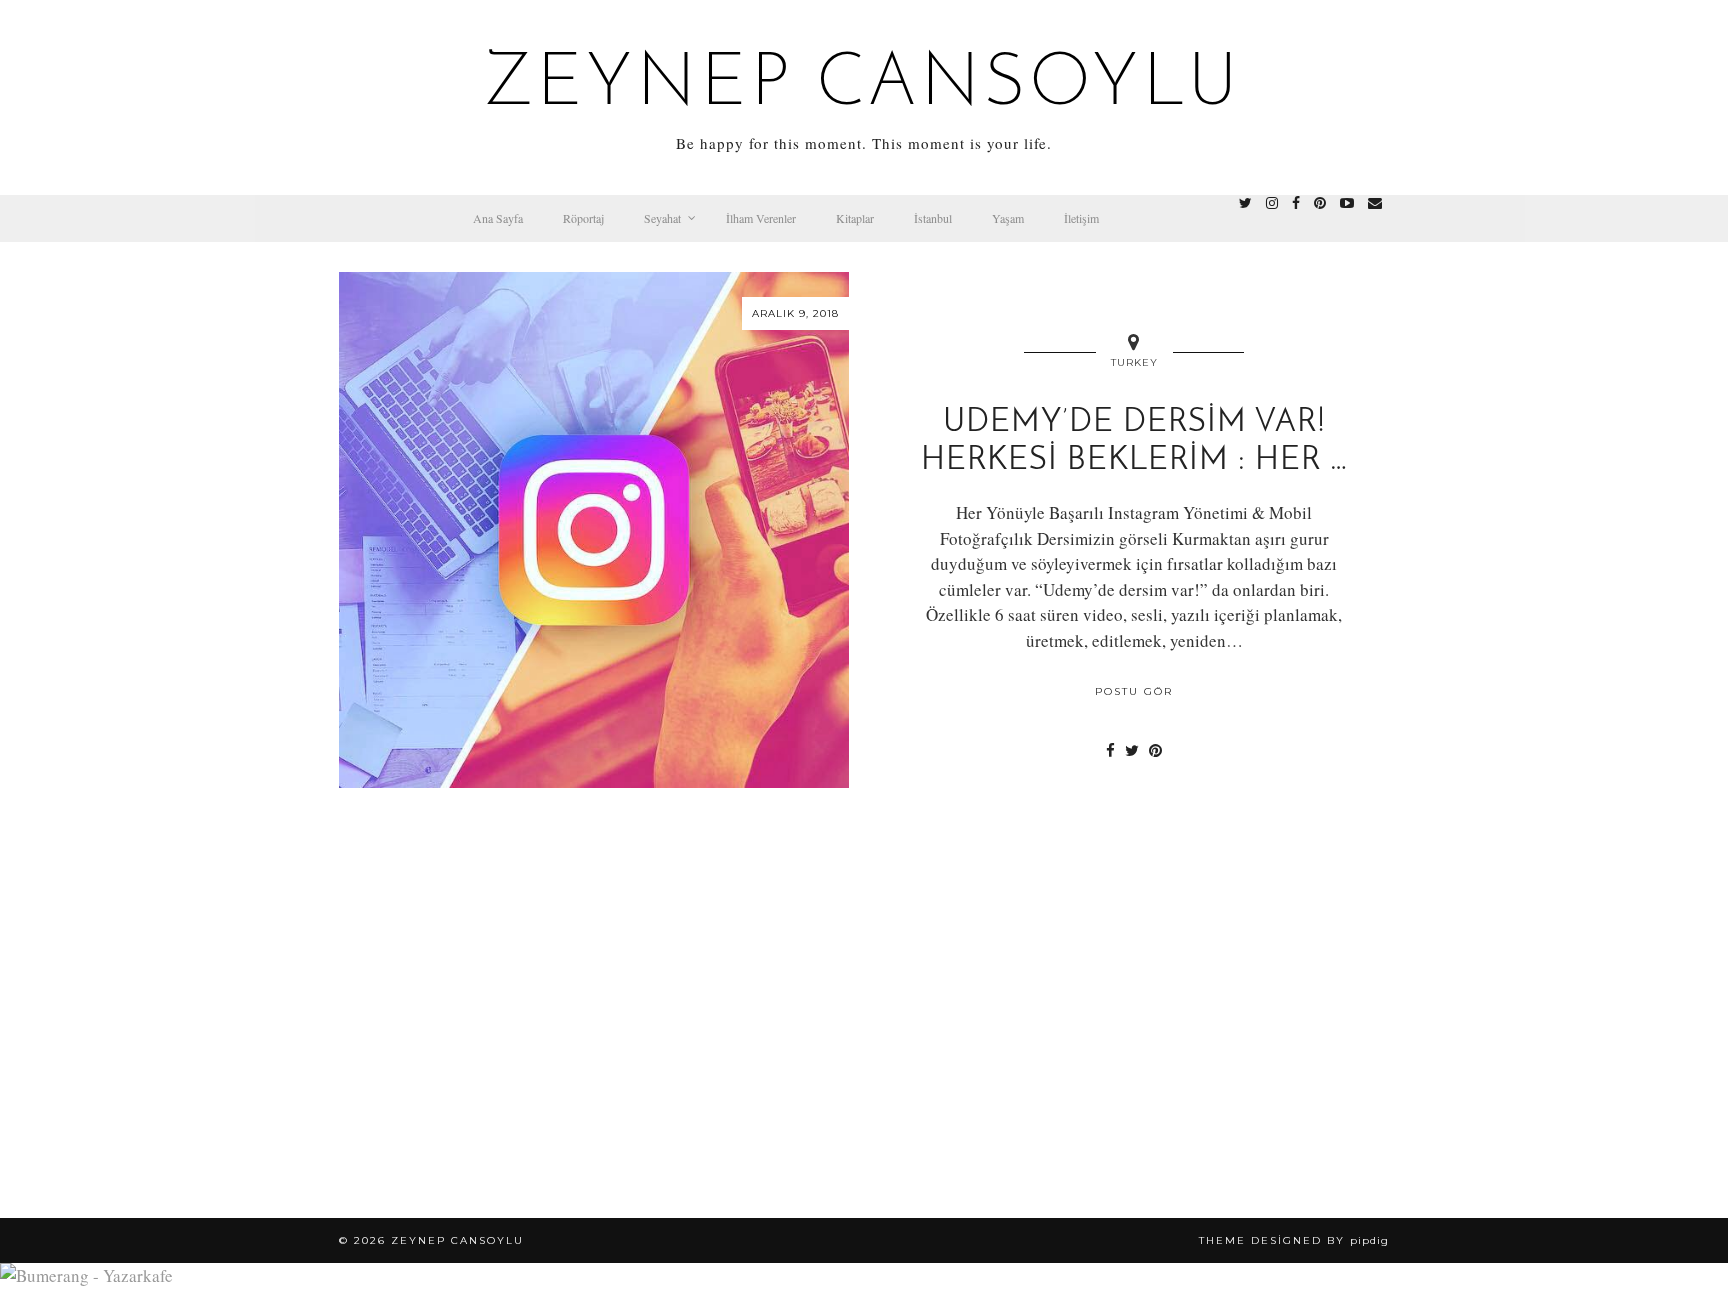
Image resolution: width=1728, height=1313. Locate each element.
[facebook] (1296, 203)
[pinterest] (1320, 203)
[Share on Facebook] (1110, 750)
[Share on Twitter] (1132, 750)
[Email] (1375, 203)
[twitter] (1245, 203)
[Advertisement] (864, 1048)
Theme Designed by (1294, 1240)
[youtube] (1347, 203)
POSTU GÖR (1134, 691)
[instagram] (1272, 203)
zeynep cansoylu (864, 86)
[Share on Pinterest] (1155, 750)
